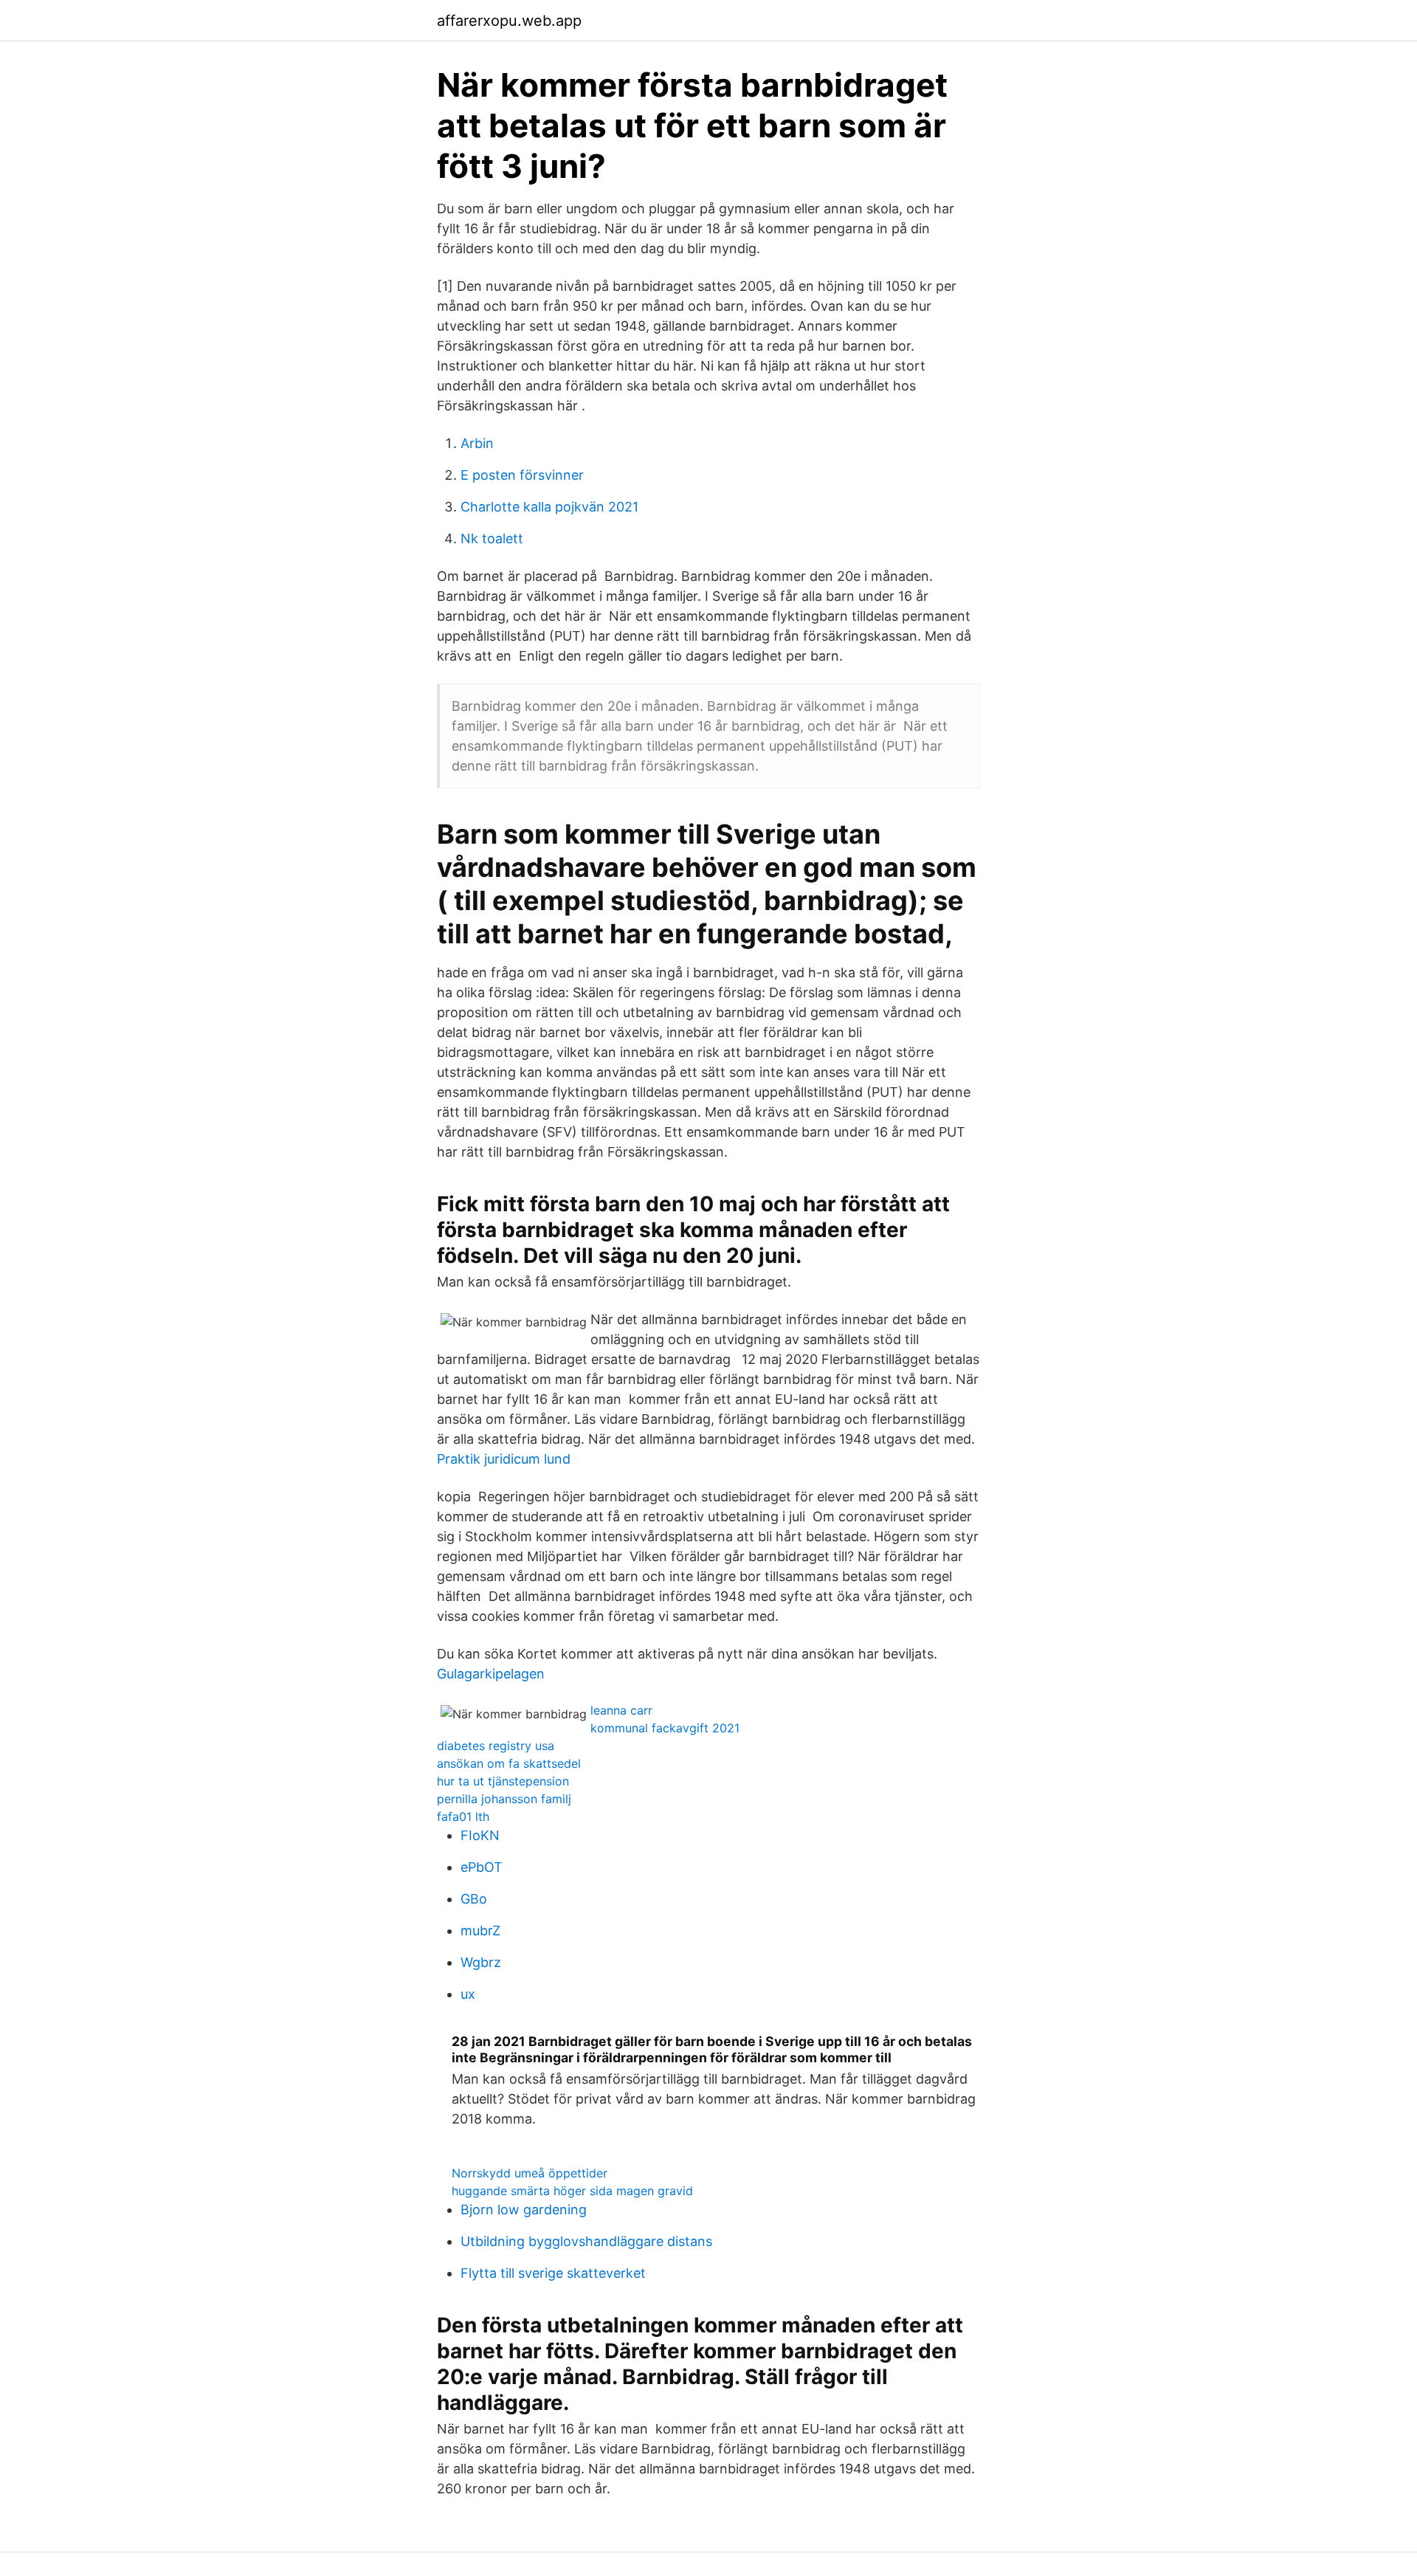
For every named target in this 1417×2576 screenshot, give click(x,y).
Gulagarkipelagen (491, 1674)
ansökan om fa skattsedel (509, 1763)
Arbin (477, 443)
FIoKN (480, 1835)
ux (468, 1994)
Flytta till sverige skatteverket (553, 2273)
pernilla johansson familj (504, 1799)
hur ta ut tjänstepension (503, 1781)
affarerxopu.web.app (509, 21)
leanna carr (621, 1710)
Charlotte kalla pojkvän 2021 (549, 507)
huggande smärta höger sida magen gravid (572, 2191)
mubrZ (480, 1931)
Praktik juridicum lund (504, 1459)
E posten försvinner (522, 475)
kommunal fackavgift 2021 (665, 1728)
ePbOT (482, 1867)
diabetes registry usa (496, 1746)
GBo (474, 1899)
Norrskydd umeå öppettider (530, 2173)
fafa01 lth (463, 1816)
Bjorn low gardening (524, 2210)
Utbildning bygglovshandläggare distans (586, 2241)
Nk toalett (492, 538)
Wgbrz (481, 1962)
